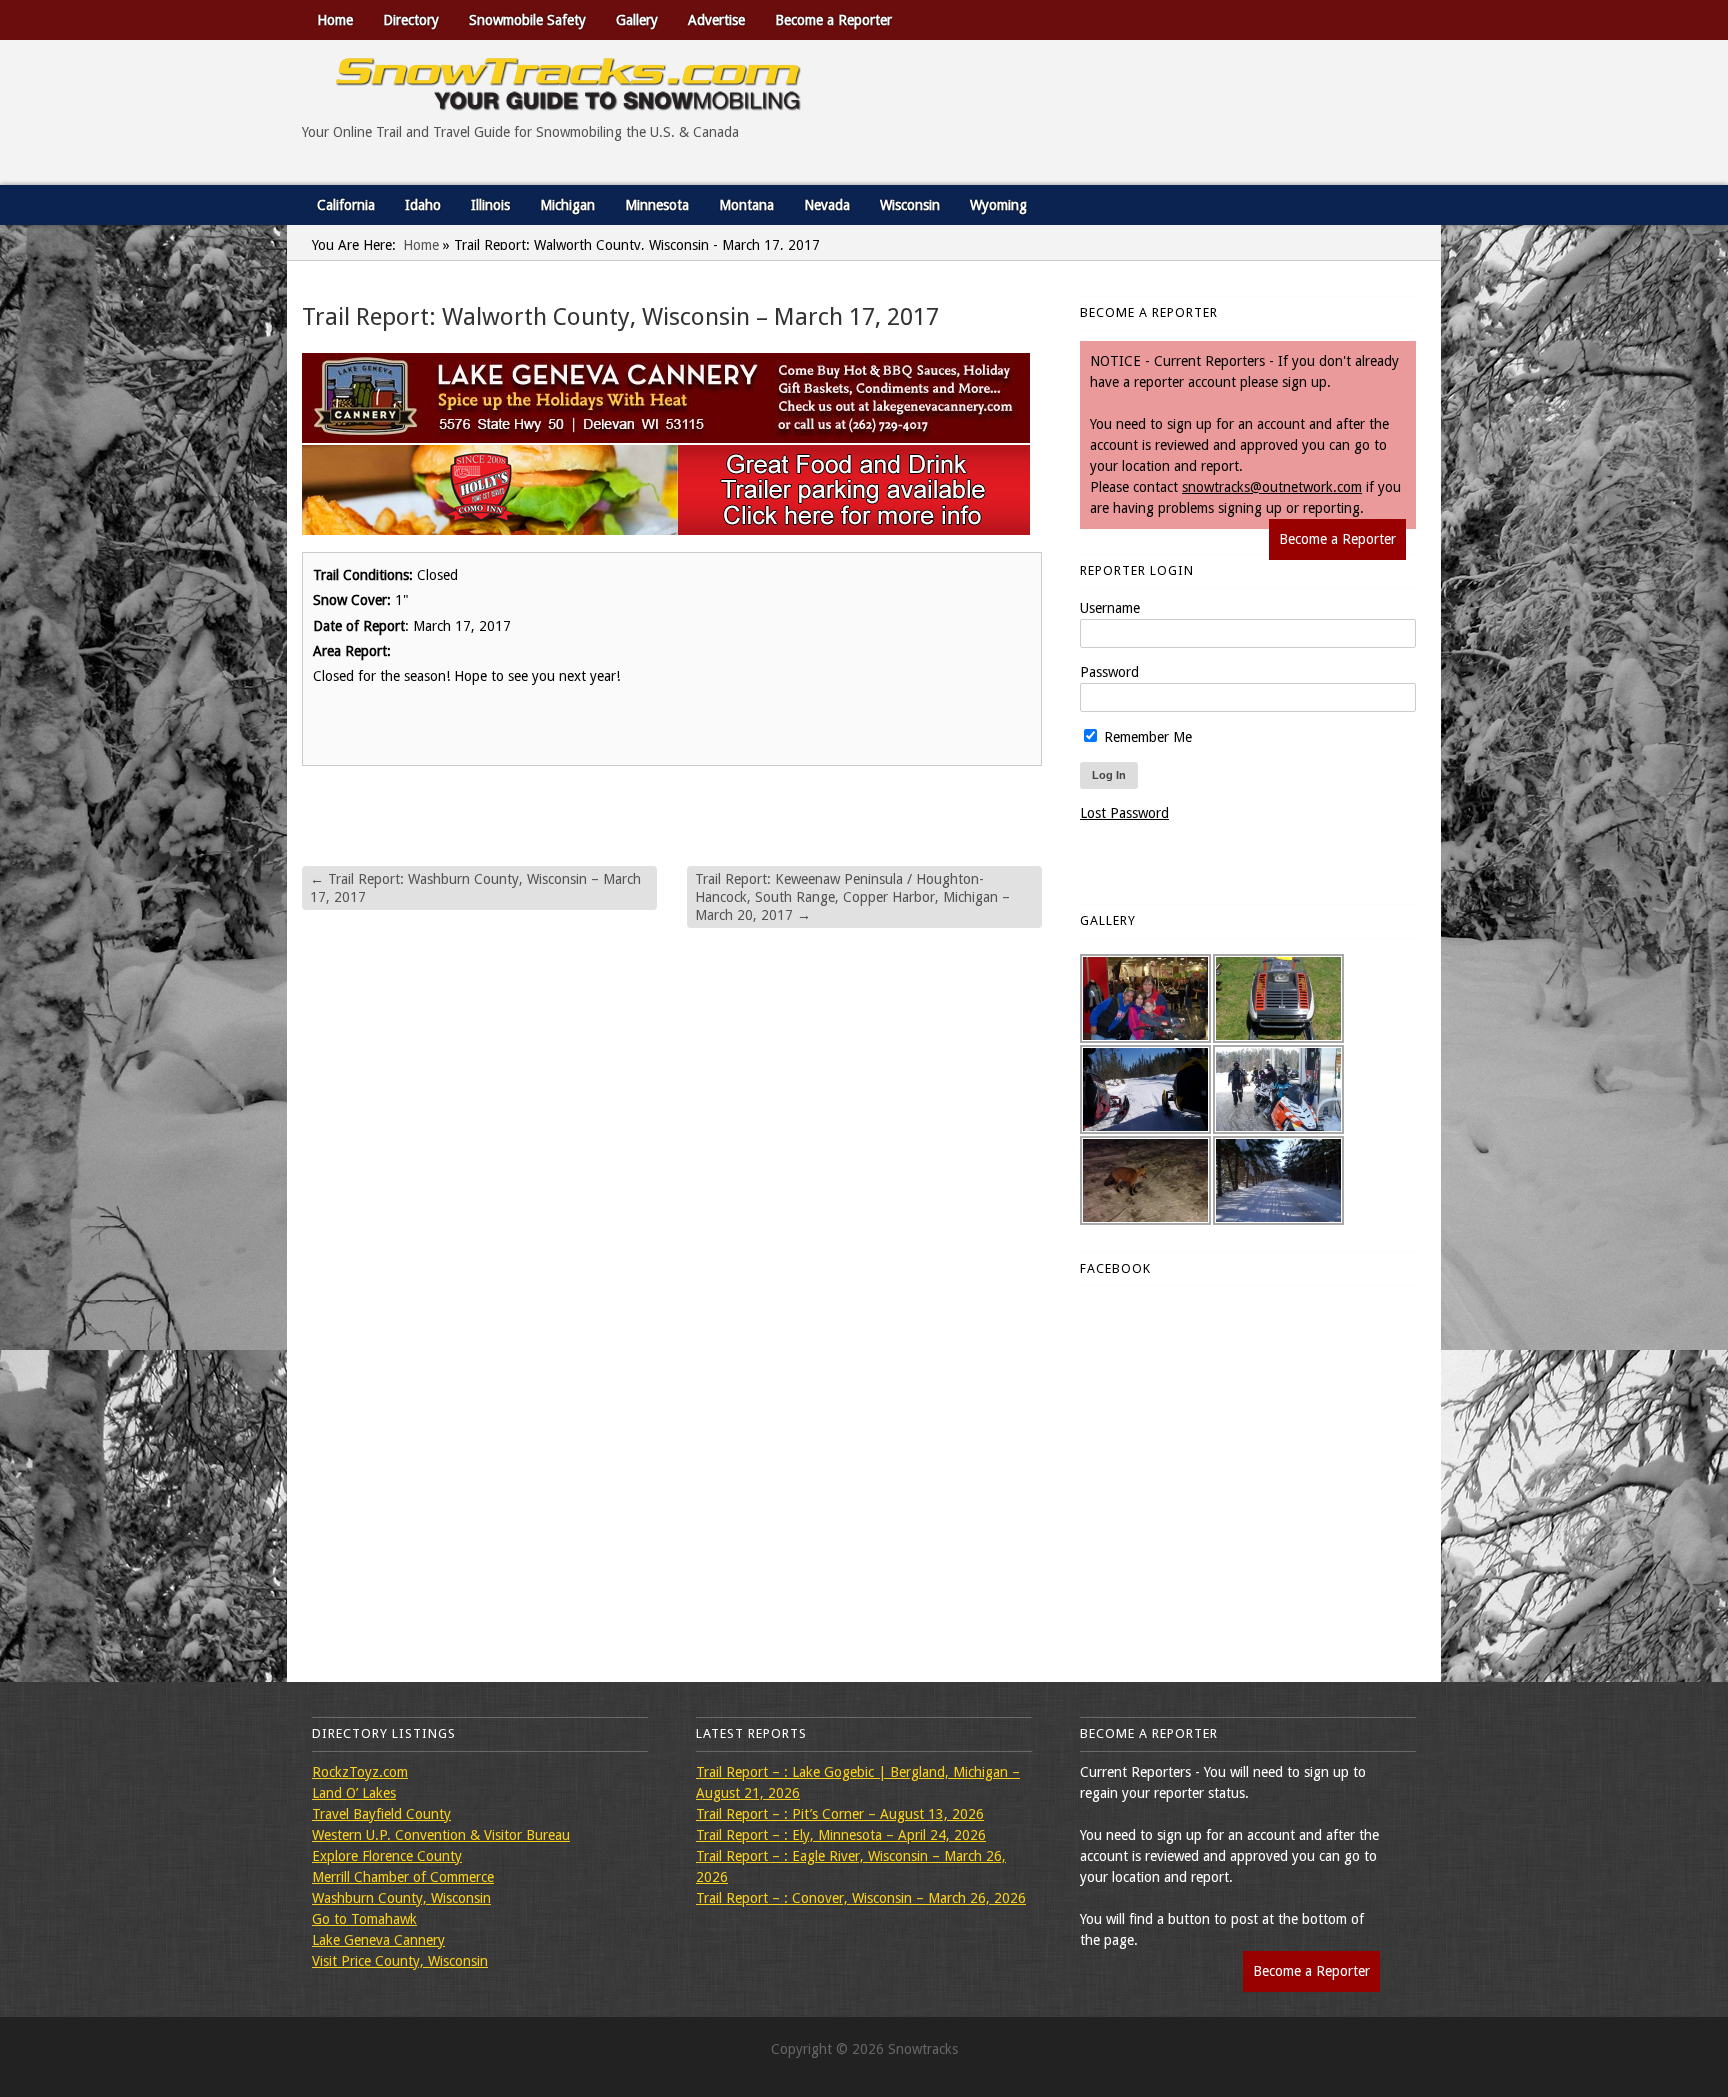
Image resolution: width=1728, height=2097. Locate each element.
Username (1110, 608)
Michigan (567, 205)
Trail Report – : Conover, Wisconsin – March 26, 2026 (861, 1898)
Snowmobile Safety (527, 20)
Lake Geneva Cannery (378, 1940)
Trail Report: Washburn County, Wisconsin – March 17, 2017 (475, 888)
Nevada (827, 205)
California (346, 205)
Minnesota (657, 205)
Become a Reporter (833, 20)
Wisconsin (910, 205)
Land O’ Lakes (354, 1793)
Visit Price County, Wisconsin (400, 1961)
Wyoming (998, 205)
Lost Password (1124, 813)
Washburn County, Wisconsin (401, 1898)
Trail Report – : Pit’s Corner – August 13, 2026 (840, 1814)
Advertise (716, 20)
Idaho (423, 205)
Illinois (490, 205)
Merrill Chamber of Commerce (403, 1877)
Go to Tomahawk (364, 1919)
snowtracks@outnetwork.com (1272, 487)
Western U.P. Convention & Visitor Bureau (441, 1835)
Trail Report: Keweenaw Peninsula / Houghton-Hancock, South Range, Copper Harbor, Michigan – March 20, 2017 (852, 897)
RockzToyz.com (360, 1772)
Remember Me (1146, 737)
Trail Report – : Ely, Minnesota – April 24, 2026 (841, 1835)
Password (1109, 672)
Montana (746, 205)
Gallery (637, 20)
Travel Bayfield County (381, 1814)
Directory (411, 20)
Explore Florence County (387, 1856)
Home (335, 20)
